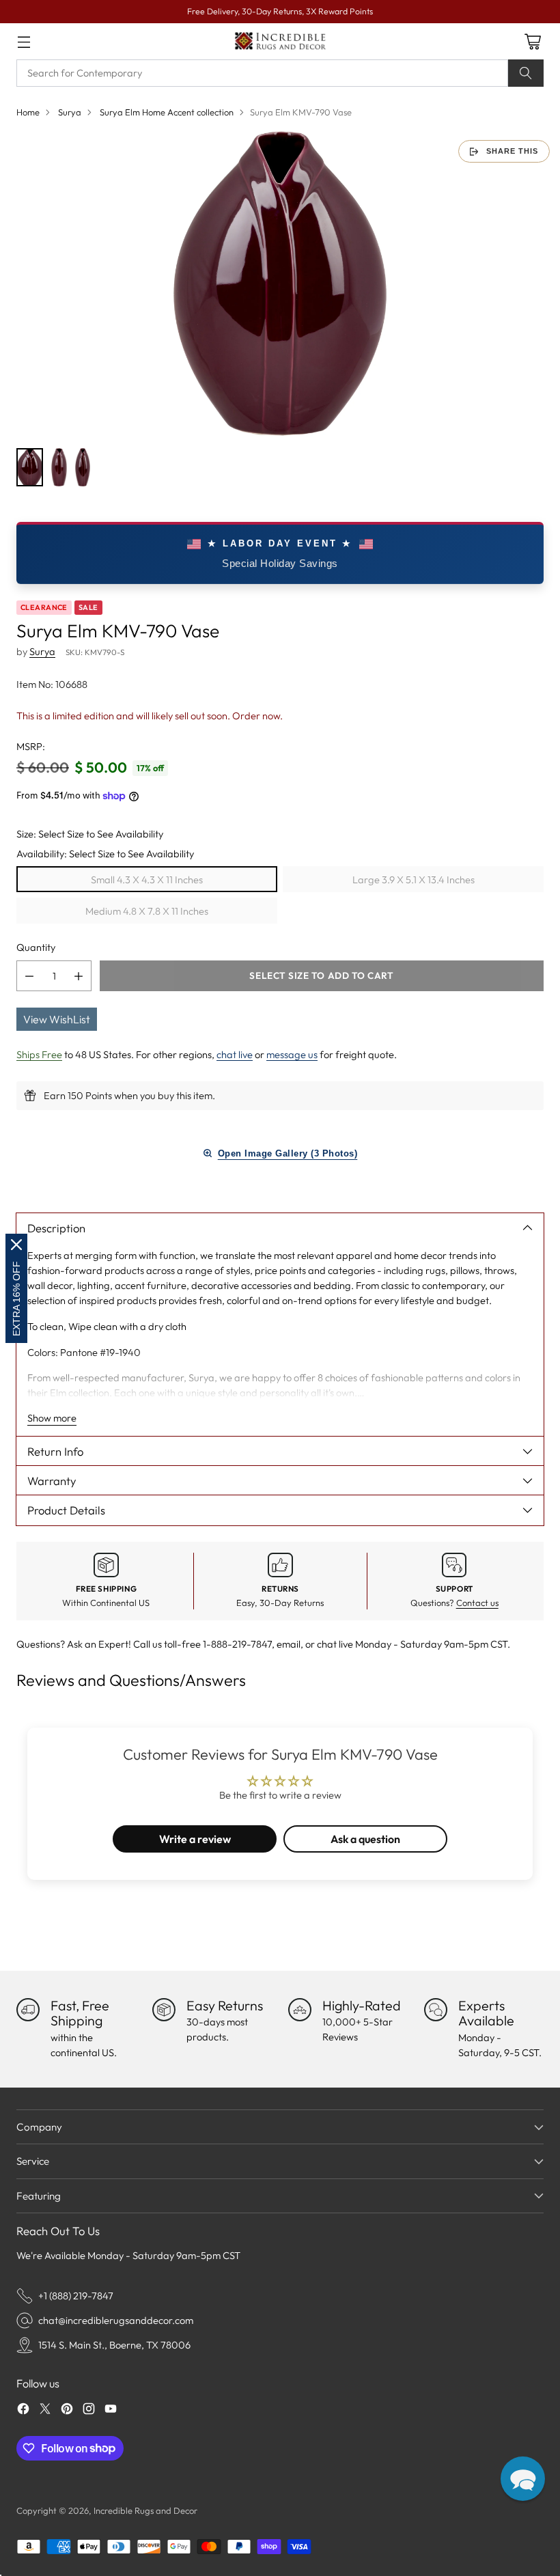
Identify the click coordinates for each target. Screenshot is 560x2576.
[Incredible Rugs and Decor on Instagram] (89, 2411)
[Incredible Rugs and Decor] (280, 41)
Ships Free (39, 1054)
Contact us (477, 1603)
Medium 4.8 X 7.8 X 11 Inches (147, 911)
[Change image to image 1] (30, 467)
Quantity (36, 947)
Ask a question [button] (365, 1839)
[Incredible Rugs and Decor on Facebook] (23, 2411)
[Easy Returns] (164, 2010)
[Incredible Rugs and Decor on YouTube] (111, 2411)
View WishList (57, 1019)
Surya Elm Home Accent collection (167, 112)
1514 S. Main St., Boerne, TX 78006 (114, 2345)
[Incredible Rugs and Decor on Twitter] (45, 2411)
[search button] (526, 73)
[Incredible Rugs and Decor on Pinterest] (67, 2411)
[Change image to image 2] (59, 467)
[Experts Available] (436, 2010)
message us (292, 1054)
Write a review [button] (195, 1839)
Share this (512, 151)
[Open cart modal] (532, 41)
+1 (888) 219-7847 (76, 2296)
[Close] (16, 1245)
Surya (70, 112)
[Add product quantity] (79, 976)
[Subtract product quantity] (29, 976)
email (289, 1644)
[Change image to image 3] (83, 467)
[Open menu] (24, 41)
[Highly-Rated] (300, 2010)
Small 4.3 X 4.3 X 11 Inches (147, 880)
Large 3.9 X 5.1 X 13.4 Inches (414, 880)
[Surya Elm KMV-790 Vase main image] (280, 283)
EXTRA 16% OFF (16, 1299)
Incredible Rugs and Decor (145, 2510)
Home (28, 112)
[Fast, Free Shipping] (28, 2010)
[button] (523, 2479)
